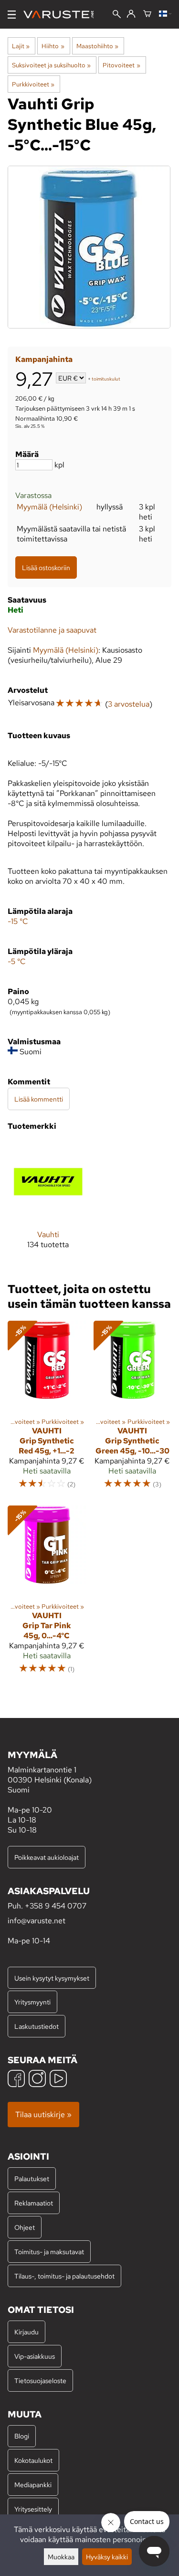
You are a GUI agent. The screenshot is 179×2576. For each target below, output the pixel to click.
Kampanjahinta (44, 359)
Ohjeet (25, 2227)
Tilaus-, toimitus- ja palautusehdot (64, 2276)
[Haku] (117, 15)
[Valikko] (12, 15)
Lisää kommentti (39, 1099)
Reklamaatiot (34, 2203)
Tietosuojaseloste (40, 2380)
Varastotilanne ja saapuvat (52, 630)
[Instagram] (37, 2080)
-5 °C (17, 961)
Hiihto (53, 46)
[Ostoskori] (147, 14)
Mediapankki (33, 2485)
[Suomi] (165, 14)
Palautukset (32, 2178)
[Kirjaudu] (131, 14)
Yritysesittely (33, 2509)
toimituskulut (106, 379)
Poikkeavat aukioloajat (47, 1857)
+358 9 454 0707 (56, 1906)
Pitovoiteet (121, 65)
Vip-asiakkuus (35, 2356)
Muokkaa (61, 2557)
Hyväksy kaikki (107, 2557)
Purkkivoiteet (33, 84)
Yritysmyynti (32, 2002)
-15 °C (18, 921)
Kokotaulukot (33, 2460)
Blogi (22, 2436)
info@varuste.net (37, 1921)
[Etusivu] (62, 15)
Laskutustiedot (37, 2026)
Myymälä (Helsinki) (49, 507)
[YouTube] (58, 2080)
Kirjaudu (26, 2332)
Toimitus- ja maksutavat (49, 2252)
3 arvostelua (129, 704)
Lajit (21, 46)
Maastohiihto (97, 46)
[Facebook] (16, 2080)
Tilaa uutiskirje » (43, 2115)
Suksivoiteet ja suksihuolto (51, 65)
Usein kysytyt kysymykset (52, 1978)
